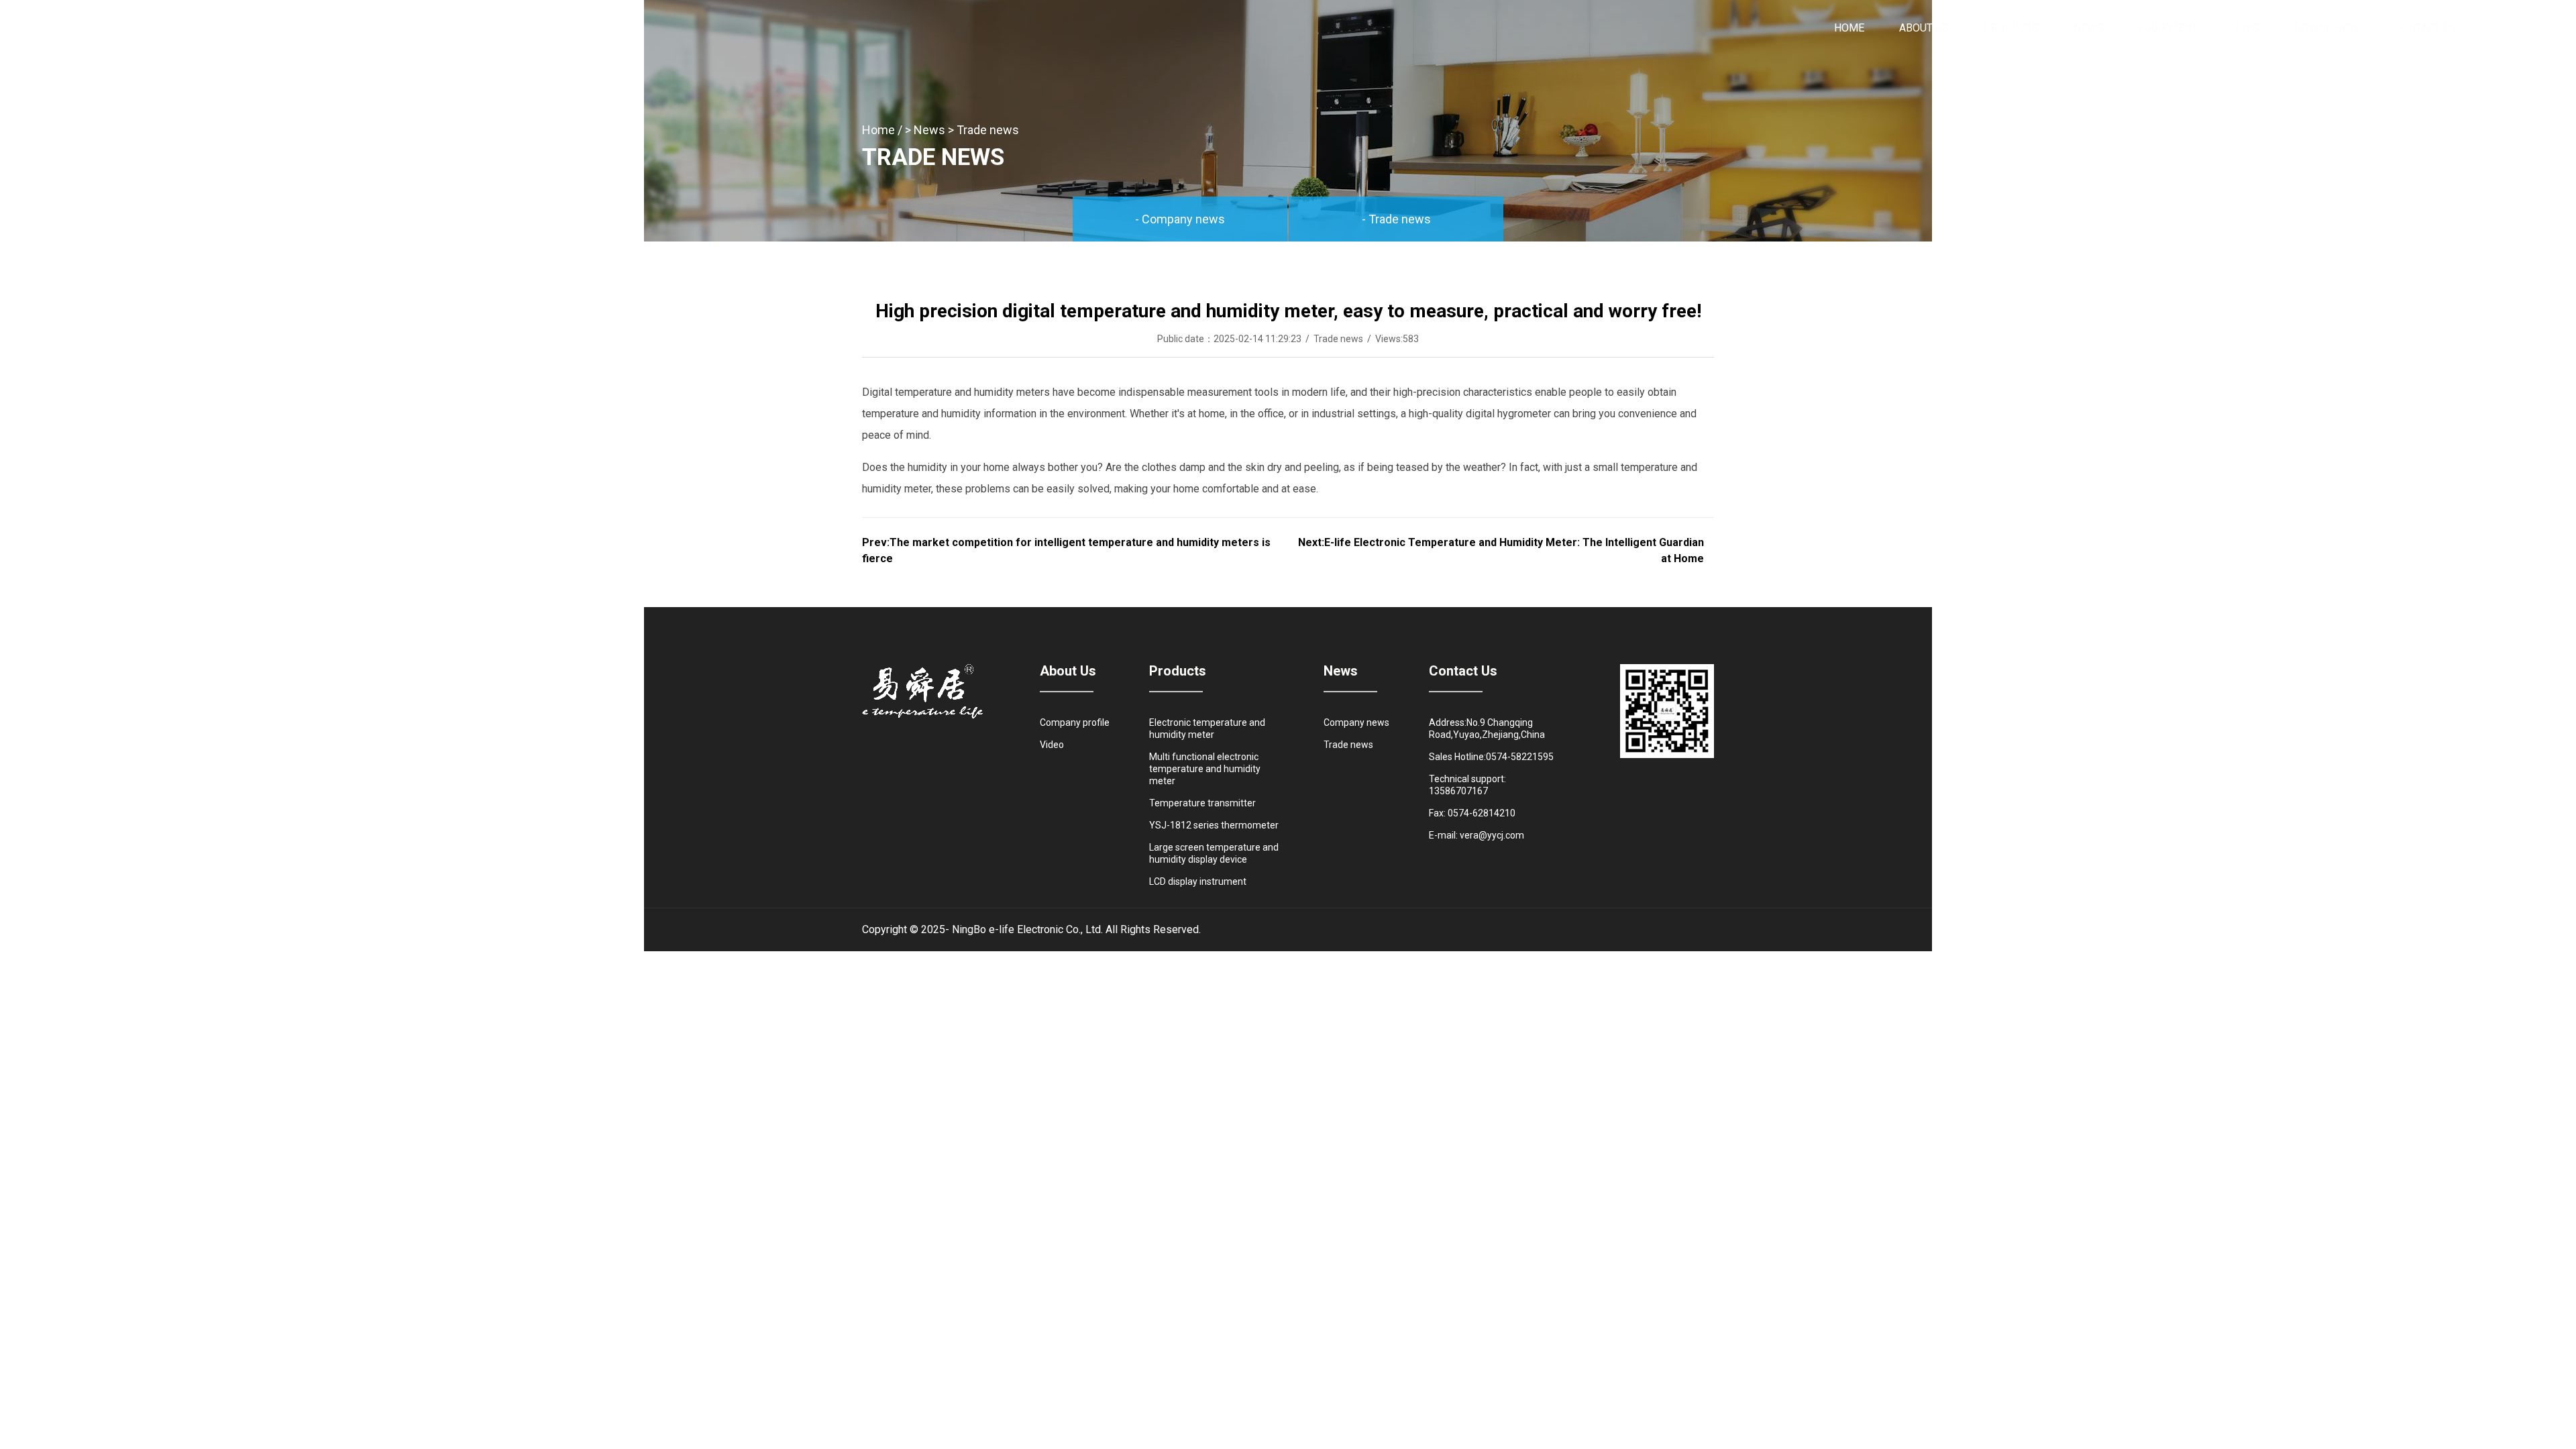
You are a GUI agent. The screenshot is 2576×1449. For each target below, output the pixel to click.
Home (1849, 28)
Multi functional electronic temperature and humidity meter (1205, 769)
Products (2011, 28)
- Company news (1180, 219)
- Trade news (1396, 219)
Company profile (1075, 722)
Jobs (2246, 28)
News (2088, 28)
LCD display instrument (1198, 881)
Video (1052, 745)
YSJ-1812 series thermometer (1214, 825)
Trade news (988, 130)
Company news (1356, 722)
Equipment (2168, 28)
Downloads (2327, 28)
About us (1924, 28)
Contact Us (2425, 28)
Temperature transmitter (1202, 803)
